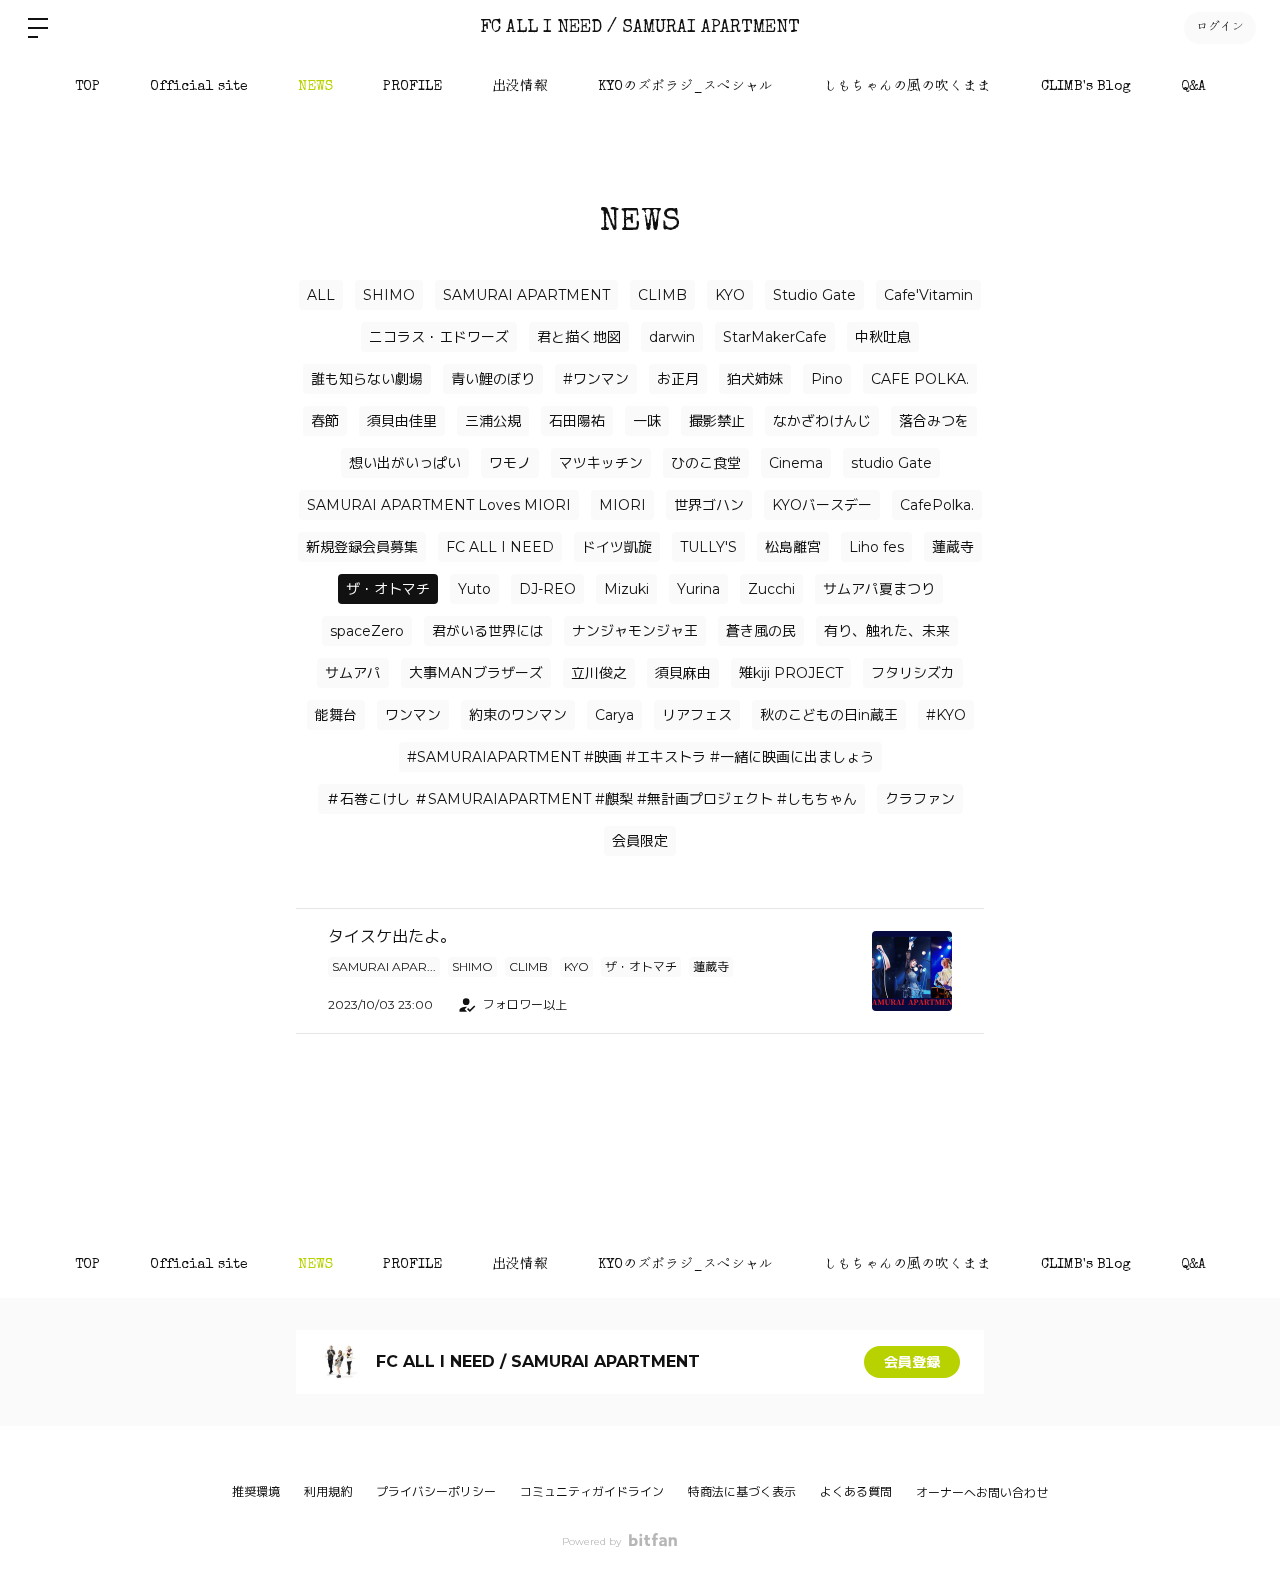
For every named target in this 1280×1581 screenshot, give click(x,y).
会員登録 (912, 1362)
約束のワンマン (518, 715)
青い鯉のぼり (493, 379)
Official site (199, 87)
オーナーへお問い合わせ (982, 1493)
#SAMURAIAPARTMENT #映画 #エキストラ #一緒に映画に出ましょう (640, 757)
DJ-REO (547, 589)
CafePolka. (937, 505)
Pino (827, 379)
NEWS (315, 87)
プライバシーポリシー (436, 1491)
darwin (672, 337)
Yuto (474, 589)
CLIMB (662, 295)
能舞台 (336, 715)
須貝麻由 (683, 673)
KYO (730, 295)
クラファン (920, 799)
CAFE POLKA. (920, 379)
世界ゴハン (709, 505)
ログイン (1220, 28)
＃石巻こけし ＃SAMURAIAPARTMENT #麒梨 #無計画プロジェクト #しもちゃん (591, 799)
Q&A (1193, 87)
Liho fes (876, 547)
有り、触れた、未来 (887, 631)
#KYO (946, 715)
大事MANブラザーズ (476, 673)
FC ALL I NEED (500, 547)
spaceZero (367, 631)
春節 (325, 421)
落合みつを (934, 421)
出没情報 (520, 87)
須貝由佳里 (402, 421)
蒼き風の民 (761, 631)
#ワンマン (596, 379)
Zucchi (771, 589)
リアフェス (697, 715)
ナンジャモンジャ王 (635, 631)
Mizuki (626, 589)
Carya (614, 715)
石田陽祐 (577, 421)
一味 (647, 421)
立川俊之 (599, 673)
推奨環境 (256, 1491)
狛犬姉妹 (755, 379)
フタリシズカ (913, 673)
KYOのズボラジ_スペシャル (685, 87)
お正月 (678, 379)
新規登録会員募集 (362, 547)
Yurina (698, 589)
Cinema (796, 463)
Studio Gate (814, 295)
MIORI (622, 505)
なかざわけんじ (822, 421)
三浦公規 (493, 421)
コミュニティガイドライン (592, 1491)
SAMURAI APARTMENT (526, 295)
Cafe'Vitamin (928, 295)
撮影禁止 (717, 421)
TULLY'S (708, 547)
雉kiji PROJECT (791, 673)
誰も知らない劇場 (367, 379)
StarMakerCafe (775, 337)
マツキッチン (601, 463)
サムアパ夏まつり (879, 589)
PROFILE (412, 87)
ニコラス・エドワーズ (439, 337)
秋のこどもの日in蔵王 (829, 715)
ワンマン (413, 715)
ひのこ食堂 (706, 463)
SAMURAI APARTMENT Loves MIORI (439, 505)
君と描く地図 (579, 337)
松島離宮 (793, 547)
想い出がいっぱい (405, 463)
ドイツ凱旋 (617, 547)
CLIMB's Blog (1086, 87)
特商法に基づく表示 (742, 1491)
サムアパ (353, 673)
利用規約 (328, 1491)
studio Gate (891, 463)
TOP (87, 87)
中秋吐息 (883, 337)
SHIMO (389, 295)
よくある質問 (856, 1491)
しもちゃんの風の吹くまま (907, 87)
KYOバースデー (822, 505)
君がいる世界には (488, 631)
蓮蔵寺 (953, 547)
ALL (321, 295)
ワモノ (510, 463)
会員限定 (640, 841)
